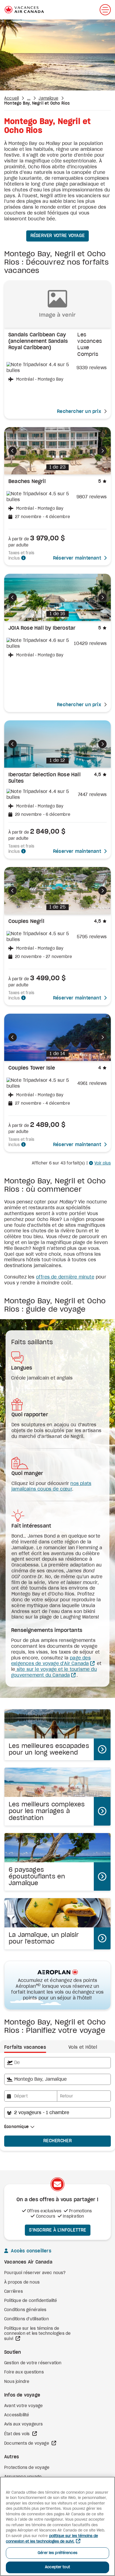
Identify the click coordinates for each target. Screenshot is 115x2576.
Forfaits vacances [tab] (25, 2047)
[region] (57, 2526)
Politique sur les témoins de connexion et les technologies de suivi (37, 2334)
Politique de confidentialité (31, 2301)
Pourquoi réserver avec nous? (35, 2273)
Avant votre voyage (24, 2406)
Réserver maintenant (77, 558)
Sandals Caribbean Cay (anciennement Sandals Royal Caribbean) (38, 342)
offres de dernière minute (65, 1277)
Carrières (14, 2292)
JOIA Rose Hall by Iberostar (42, 628)
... (29, 98)
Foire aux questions (24, 2372)
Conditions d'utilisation (27, 2319)
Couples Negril (26, 922)
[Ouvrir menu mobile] (105, 10)
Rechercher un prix (79, 412)
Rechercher (57, 2141)
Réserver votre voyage (57, 236)
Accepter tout (57, 2567)
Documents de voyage (27, 2444)
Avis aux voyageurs (24, 2424)
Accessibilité (17, 2415)
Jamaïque (48, 98)
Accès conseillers (30, 2251)
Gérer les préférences (57, 2553)
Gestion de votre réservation (33, 2363)
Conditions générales (25, 2310)
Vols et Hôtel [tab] (83, 2047)
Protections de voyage (27, 2468)
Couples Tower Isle (32, 1068)
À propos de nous (22, 2282)
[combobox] (57, 2063)
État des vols (18, 2434)
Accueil (11, 98)
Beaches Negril (27, 482)
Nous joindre (17, 2382)
